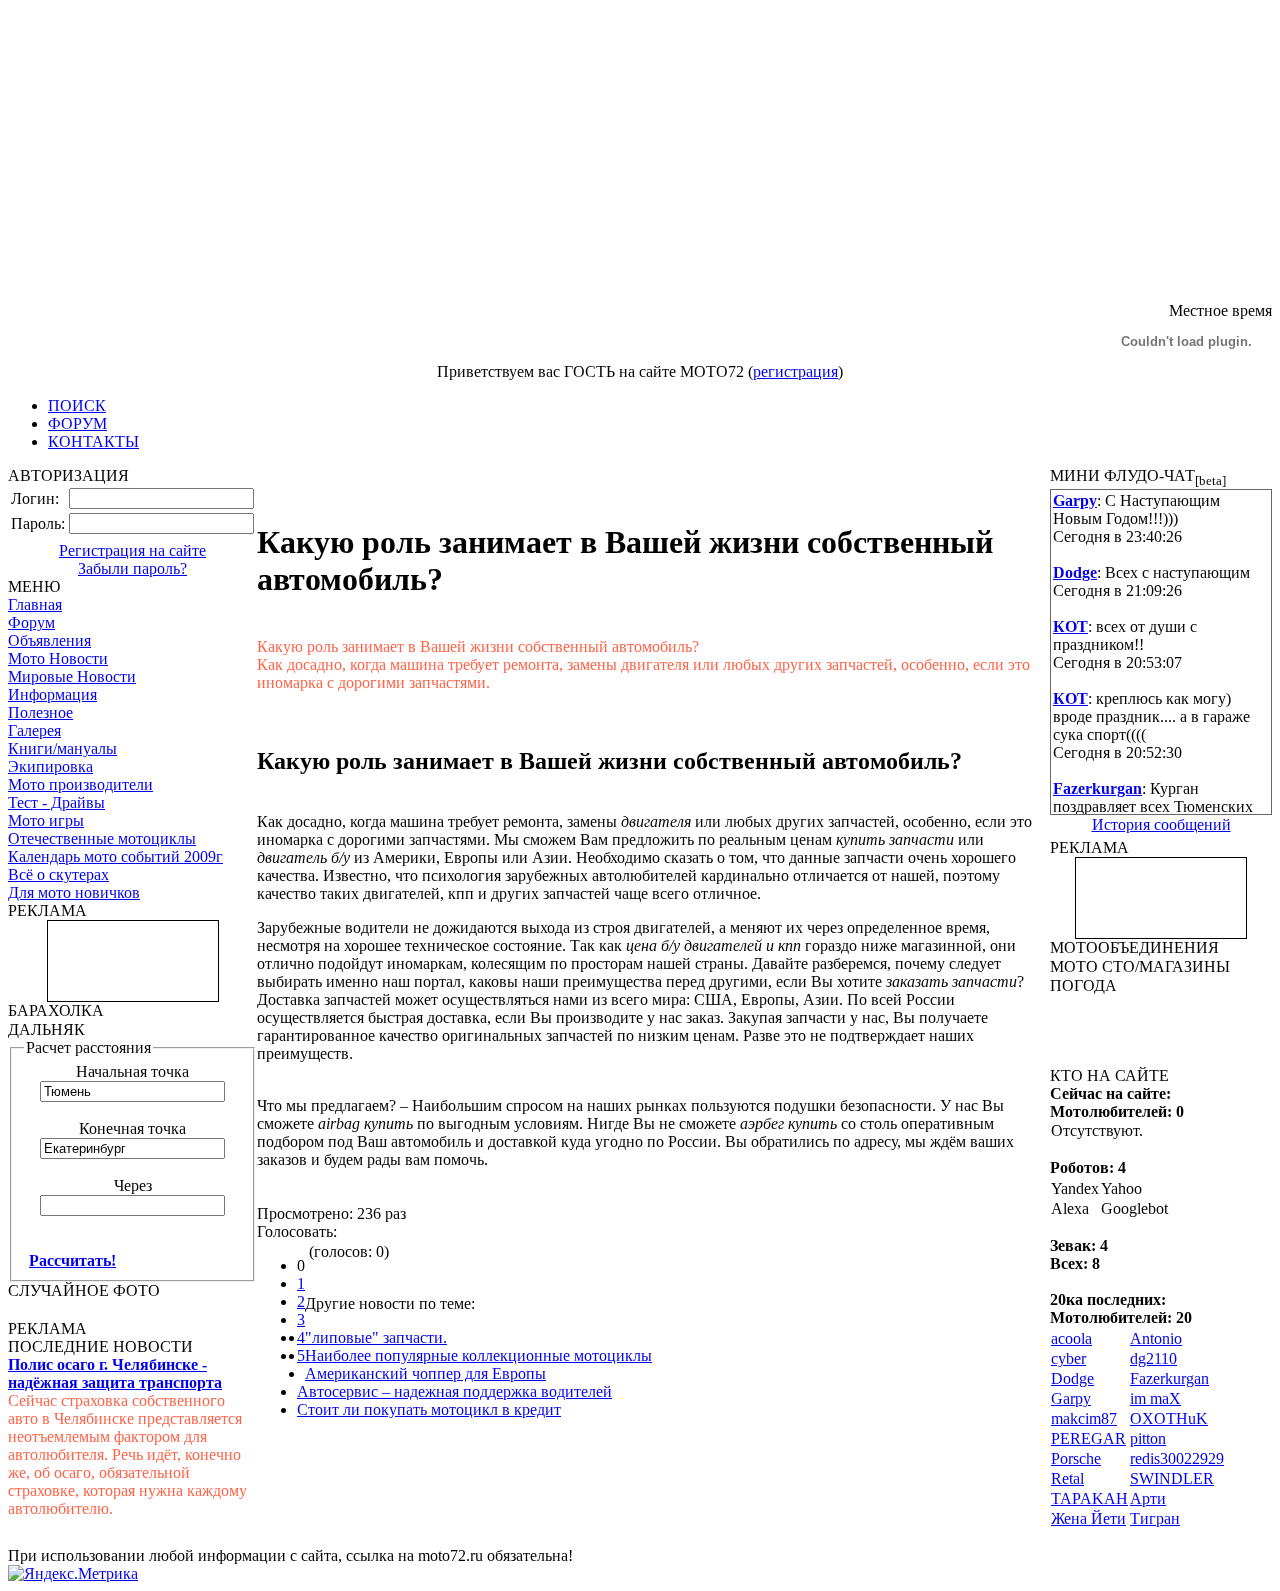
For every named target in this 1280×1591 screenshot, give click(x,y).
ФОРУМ (77, 423)
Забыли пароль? (132, 568)
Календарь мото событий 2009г (115, 856)
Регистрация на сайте (132, 550)
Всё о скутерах (58, 874)
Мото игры (46, 820)
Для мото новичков (74, 892)
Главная (35, 604)
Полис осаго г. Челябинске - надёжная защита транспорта (115, 1373)
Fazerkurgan (1169, 1378)
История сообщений (1161, 824)
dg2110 (1153, 1358)
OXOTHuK (1169, 1418)
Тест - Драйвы (56, 802)
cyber (1068, 1358)
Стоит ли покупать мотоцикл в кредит (429, 1409)
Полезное (40, 712)
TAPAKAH (1089, 1498)
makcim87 (1084, 1418)
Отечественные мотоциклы (102, 838)
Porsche (1076, 1458)
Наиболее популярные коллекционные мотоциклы (478, 1355)
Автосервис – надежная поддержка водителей (454, 1391)
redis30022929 (1177, 1458)
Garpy (1071, 1398)
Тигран (1155, 1518)
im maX (1155, 1398)
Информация (52, 694)
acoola (1071, 1338)
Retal (1067, 1478)
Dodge (1072, 1378)
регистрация (795, 371)
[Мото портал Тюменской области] (282, 296)
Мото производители (80, 784)
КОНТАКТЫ (93, 441)
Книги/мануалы (62, 748)
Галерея (34, 730)
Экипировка (50, 766)
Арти (1148, 1498)
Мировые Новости (72, 676)
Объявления (49, 640)
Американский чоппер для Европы (425, 1373)
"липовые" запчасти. (376, 1337)
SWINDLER (1172, 1478)
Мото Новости (58, 658)
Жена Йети (1088, 1518)
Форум (31, 622)
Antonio (1156, 1338)
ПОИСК (77, 405)
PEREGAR (1088, 1438)
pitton (1148, 1438)
